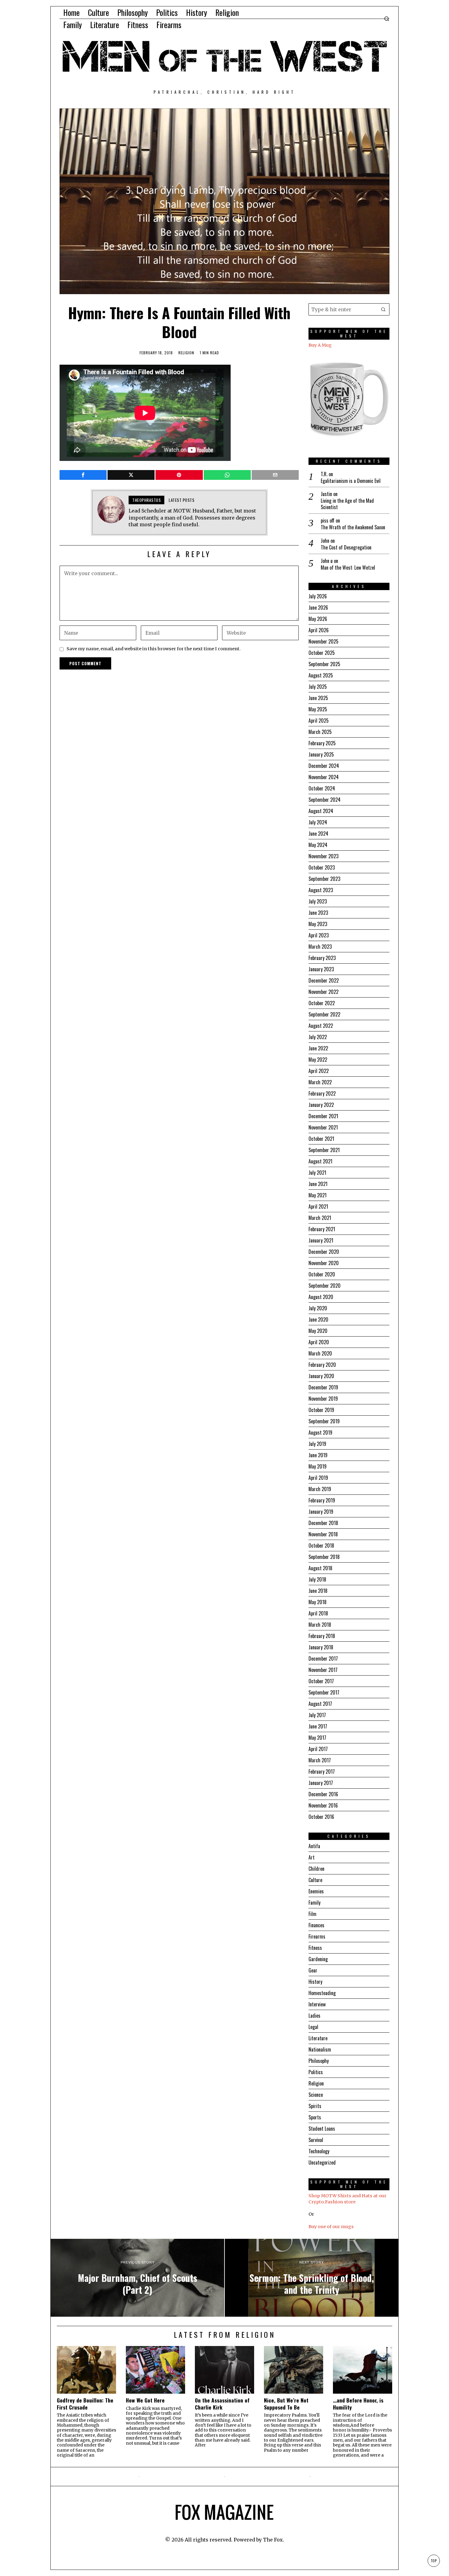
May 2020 (318, 1331)
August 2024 (321, 811)
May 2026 (318, 619)
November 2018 (323, 1534)
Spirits (315, 2106)
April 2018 (318, 1613)
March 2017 (320, 1760)
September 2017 (324, 1692)
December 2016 (323, 1794)
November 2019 (323, 1399)
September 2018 (324, 1557)
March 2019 (320, 1489)
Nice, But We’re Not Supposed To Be (286, 2404)
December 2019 (323, 1387)
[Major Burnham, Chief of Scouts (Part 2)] (137, 2278)
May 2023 (318, 924)
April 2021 (318, 1206)
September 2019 (324, 1421)
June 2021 (318, 1184)
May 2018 (318, 1602)
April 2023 (319, 935)
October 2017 (321, 1681)
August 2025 (321, 675)
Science (316, 2095)
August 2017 (320, 1704)
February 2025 (322, 743)
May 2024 (318, 845)
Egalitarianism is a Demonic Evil (351, 481)
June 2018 (318, 1591)
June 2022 (318, 1048)
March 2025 (320, 732)
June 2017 (318, 1726)
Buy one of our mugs (331, 2227)
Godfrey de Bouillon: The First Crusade (85, 2404)
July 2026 (318, 596)
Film (312, 1914)
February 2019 (322, 1500)
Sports (315, 2117)
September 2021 (324, 1150)
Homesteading (322, 1993)
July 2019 (317, 1444)
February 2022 (322, 1093)
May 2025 (318, 709)
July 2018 (317, 1579)
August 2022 (321, 1026)
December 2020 (324, 1252)
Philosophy (319, 2061)
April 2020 (319, 1342)
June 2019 (318, 1455)
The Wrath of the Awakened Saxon (353, 527)
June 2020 (318, 1319)
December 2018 (323, 1523)
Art (312, 1857)
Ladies (314, 2016)
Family (314, 1903)
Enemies (316, 1891)
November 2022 (323, 992)
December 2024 (324, 766)
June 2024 (318, 834)
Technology (319, 2151)
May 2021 (318, 1195)
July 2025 (318, 687)
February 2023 (322, 958)
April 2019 (318, 1478)
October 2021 (321, 1139)
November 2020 (324, 1263)
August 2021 (320, 1161)
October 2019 (321, 1410)
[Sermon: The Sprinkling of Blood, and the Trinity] (312, 2278)
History (315, 1982)
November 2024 (324, 777)
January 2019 (321, 1512)
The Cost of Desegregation (346, 547)
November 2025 (323, 641)
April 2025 (319, 721)
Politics (316, 2072)
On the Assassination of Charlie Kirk (222, 2404)
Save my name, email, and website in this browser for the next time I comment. (154, 649)
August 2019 (320, 1432)
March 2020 (320, 1353)
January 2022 (321, 1105)
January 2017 (321, 1783)
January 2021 (321, 1240)
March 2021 (320, 1218)
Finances (316, 1925)
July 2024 (318, 822)
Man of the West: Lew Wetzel (348, 568)
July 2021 (317, 1173)
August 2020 (321, 1297)
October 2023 (322, 867)
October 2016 (321, 1817)
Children (316, 1869)
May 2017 (317, 1738)
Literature (318, 2038)
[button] (383, 309)
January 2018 (321, 1647)
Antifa (314, 1846)
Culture (315, 1880)
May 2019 (318, 1466)
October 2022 (322, 1003)
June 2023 (318, 913)
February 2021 (322, 1229)
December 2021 (323, 1116)
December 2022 (324, 980)
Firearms (317, 1936)
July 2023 (318, 901)
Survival (316, 2140)
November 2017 (323, 1670)
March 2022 (320, 1082)
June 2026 (318, 608)
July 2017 (317, 1715)
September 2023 (324, 879)
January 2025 (321, 754)
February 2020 (322, 1365)
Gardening (318, 1959)
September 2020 (325, 1286)
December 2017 (323, 1658)
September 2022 (324, 1014)
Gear (313, 1970)
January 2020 (321, 1376)
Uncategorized (322, 2162)
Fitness (315, 1948)
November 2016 (323, 1805)
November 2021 (323, 1127)
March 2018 (320, 1625)
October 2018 (321, 1545)
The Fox (273, 2540)
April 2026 (319, 630)
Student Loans (322, 2129)
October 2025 (322, 653)
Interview (317, 2004)
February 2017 (322, 1771)
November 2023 (323, 856)
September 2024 (325, 800)
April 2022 (319, 1071)
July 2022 (318, 1037)
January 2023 (321, 969)
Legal (313, 2027)
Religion (186, 353)
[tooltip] (83, 475)
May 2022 (318, 1060)
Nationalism (320, 2049)
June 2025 (318, 698)
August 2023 (321, 890)
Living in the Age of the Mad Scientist (347, 504)
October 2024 (322, 788)
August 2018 (320, 1568)
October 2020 (322, 1274)
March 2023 (320, 947)
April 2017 (318, 1749)
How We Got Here (145, 2400)
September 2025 (324, 664)
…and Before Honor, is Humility (358, 2404)
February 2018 (322, 1636)
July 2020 (318, 1308)
